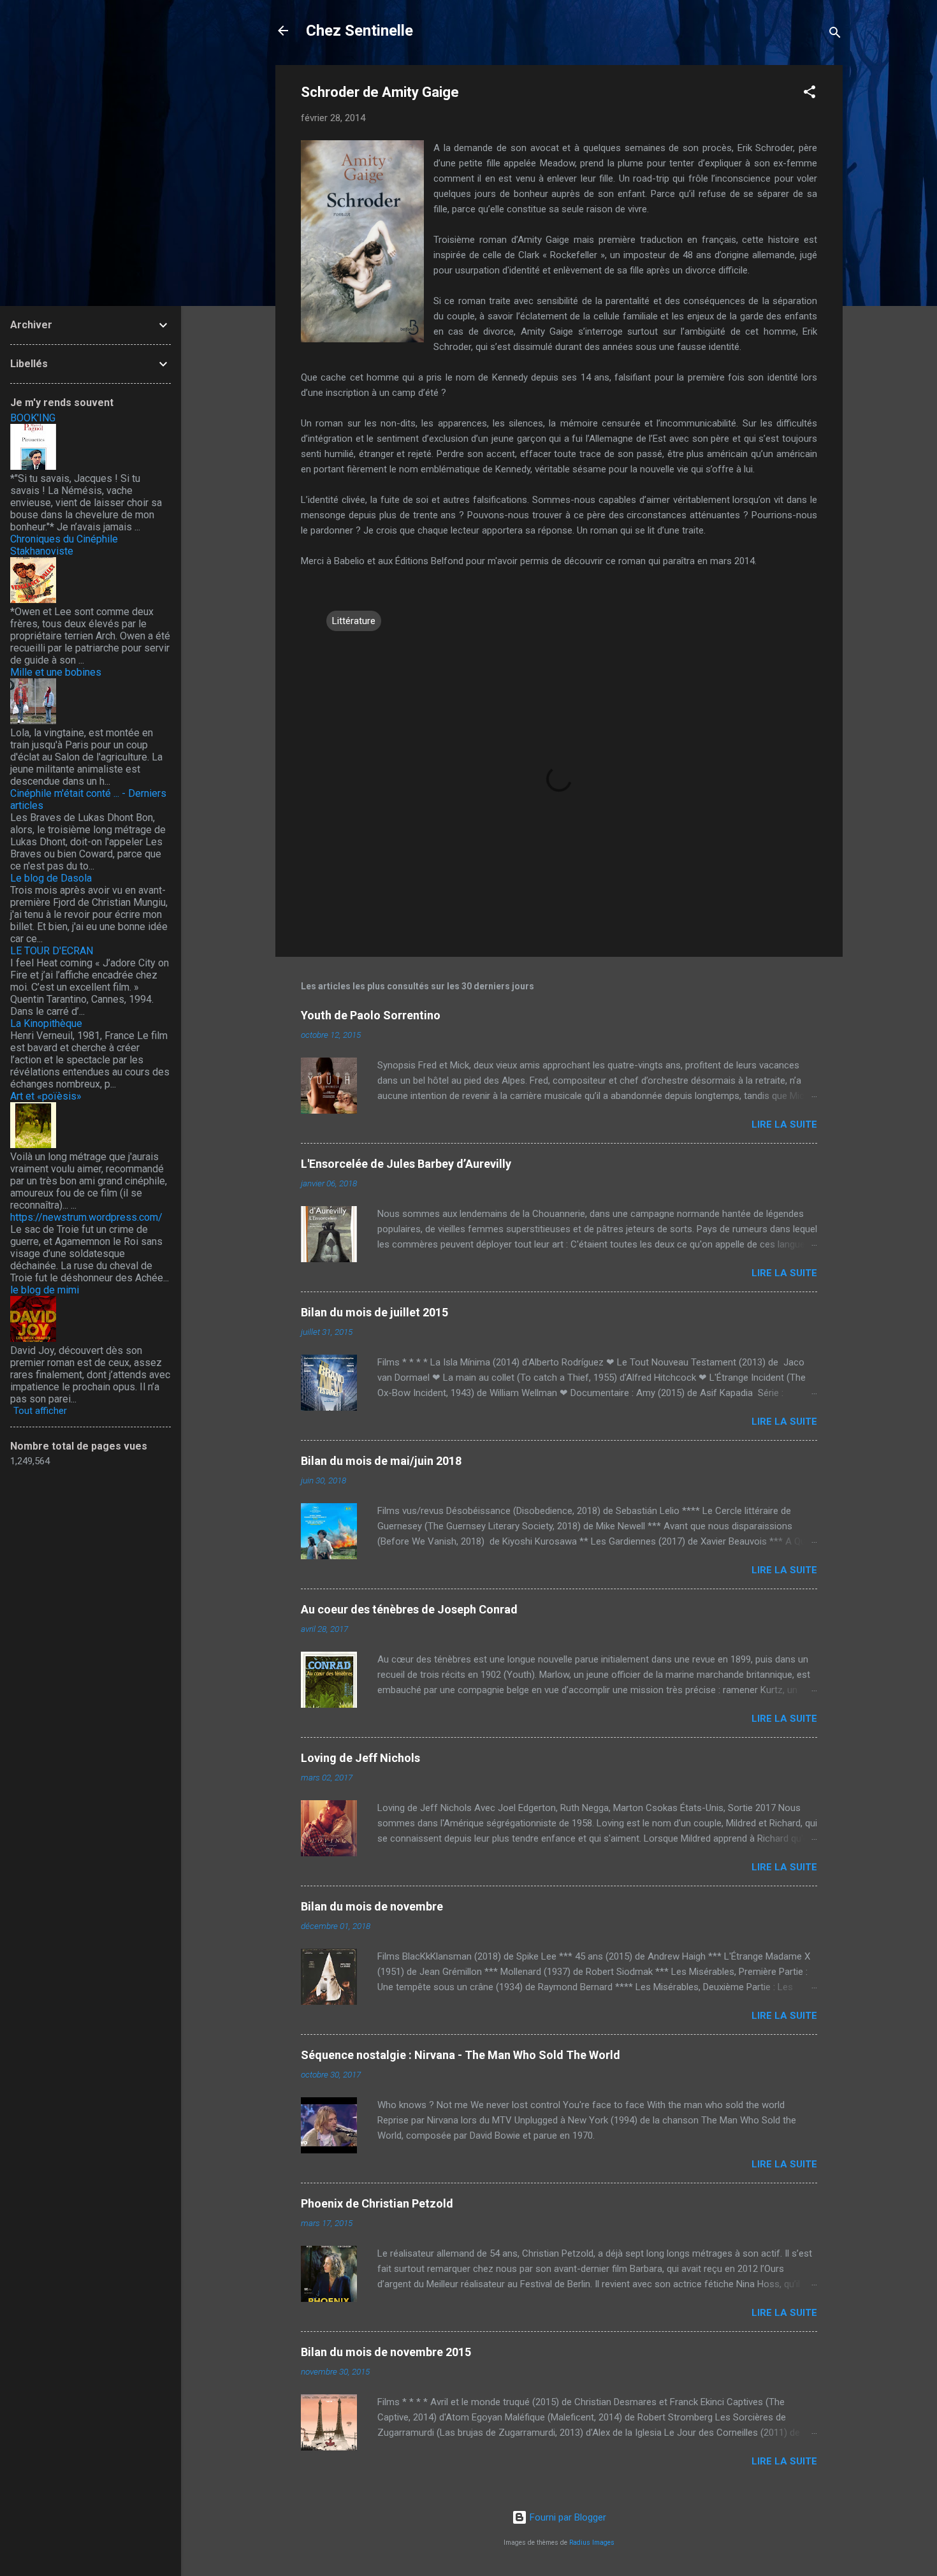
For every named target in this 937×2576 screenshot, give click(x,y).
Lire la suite (784, 1124)
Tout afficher (40, 1411)
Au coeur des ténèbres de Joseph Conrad (409, 1609)
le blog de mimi (45, 1290)
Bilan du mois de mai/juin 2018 (381, 1461)
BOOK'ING (33, 418)
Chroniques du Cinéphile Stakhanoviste (64, 545)
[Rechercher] (835, 35)
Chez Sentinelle (360, 31)
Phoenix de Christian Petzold (377, 2203)
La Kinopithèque (46, 1023)
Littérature (354, 621)
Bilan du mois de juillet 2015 (374, 1312)
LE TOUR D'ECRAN (52, 951)
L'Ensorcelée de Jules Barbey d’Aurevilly (406, 1164)
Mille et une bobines (56, 672)
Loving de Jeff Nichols (360, 1758)
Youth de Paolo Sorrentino (371, 1015)
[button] (810, 94)
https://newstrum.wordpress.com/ (86, 1217)
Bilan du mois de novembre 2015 (386, 2352)
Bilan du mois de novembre (372, 1906)
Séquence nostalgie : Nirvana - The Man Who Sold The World (461, 2055)
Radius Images (592, 2543)
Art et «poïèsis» (46, 1096)
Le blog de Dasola (51, 878)
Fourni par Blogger (567, 2517)
